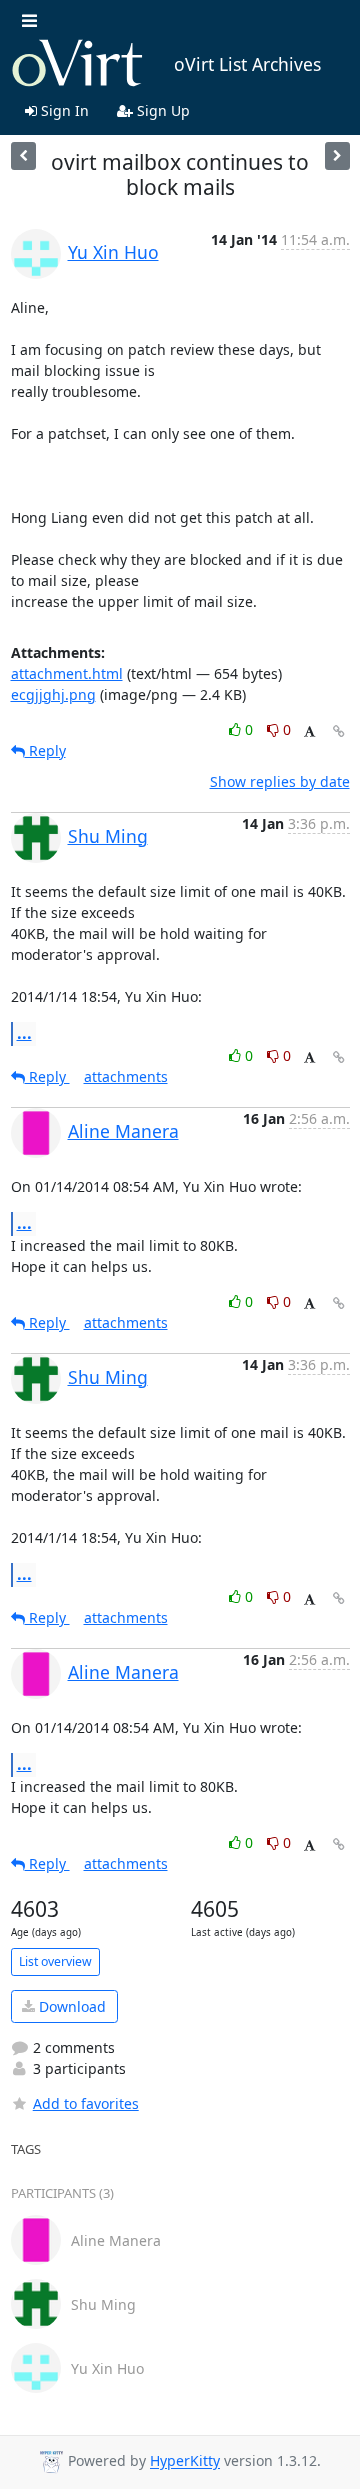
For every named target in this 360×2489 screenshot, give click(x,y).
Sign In (63, 110)
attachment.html (67, 673)
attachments (126, 1076)
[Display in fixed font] (309, 732)
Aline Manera (123, 1131)
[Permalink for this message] (339, 731)
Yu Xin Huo (113, 252)
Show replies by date (280, 781)
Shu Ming (108, 836)
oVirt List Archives (247, 64)
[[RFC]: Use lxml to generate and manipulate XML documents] (23, 155)
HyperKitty (185, 2461)
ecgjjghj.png (53, 694)
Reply (45, 750)
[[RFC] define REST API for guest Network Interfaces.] (337, 155)
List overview (55, 1961)
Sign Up (161, 110)
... (24, 1033)
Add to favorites (86, 2103)
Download (70, 2006)
